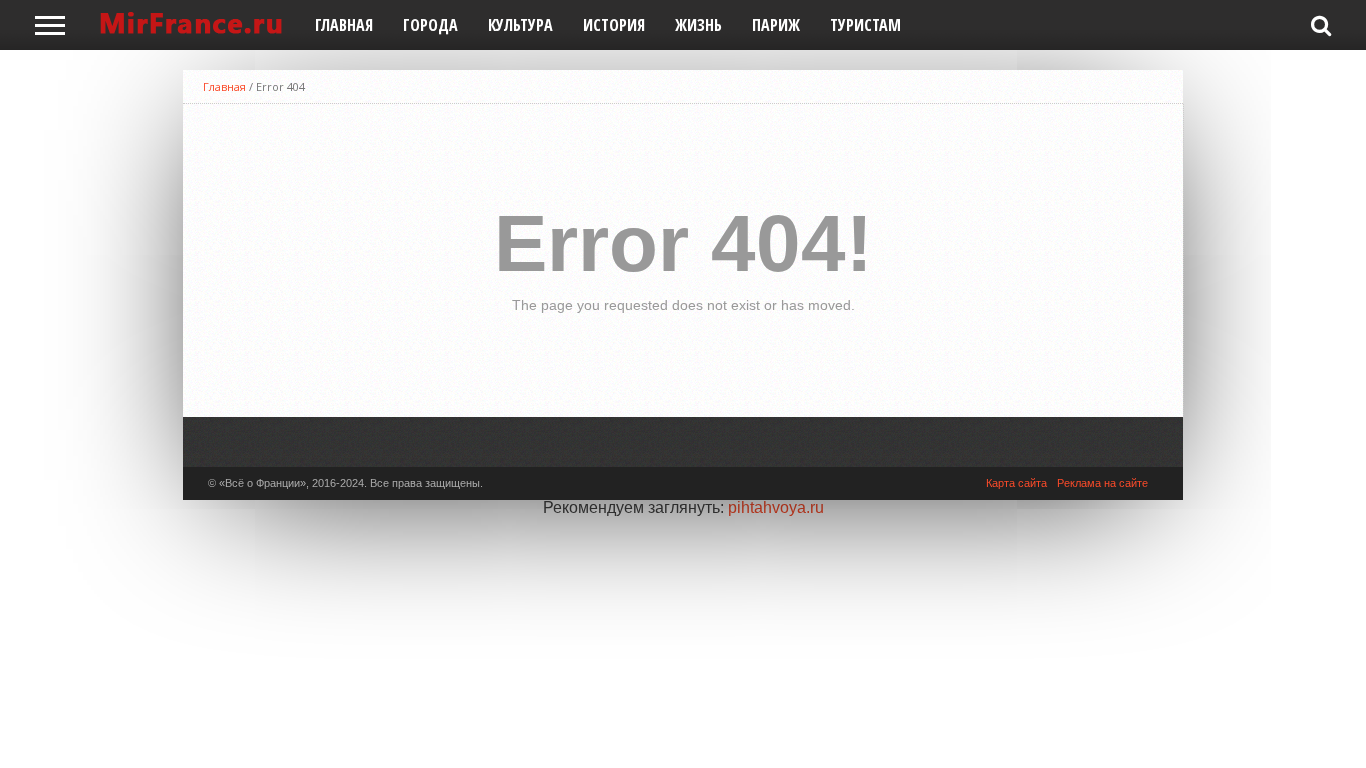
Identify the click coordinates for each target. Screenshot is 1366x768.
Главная (344, 25)
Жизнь (698, 25)
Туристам (865, 25)
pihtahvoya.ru (776, 507)
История (614, 25)
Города (430, 25)
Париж (776, 25)
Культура (520, 25)
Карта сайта (1016, 483)
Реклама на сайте (1102, 483)
